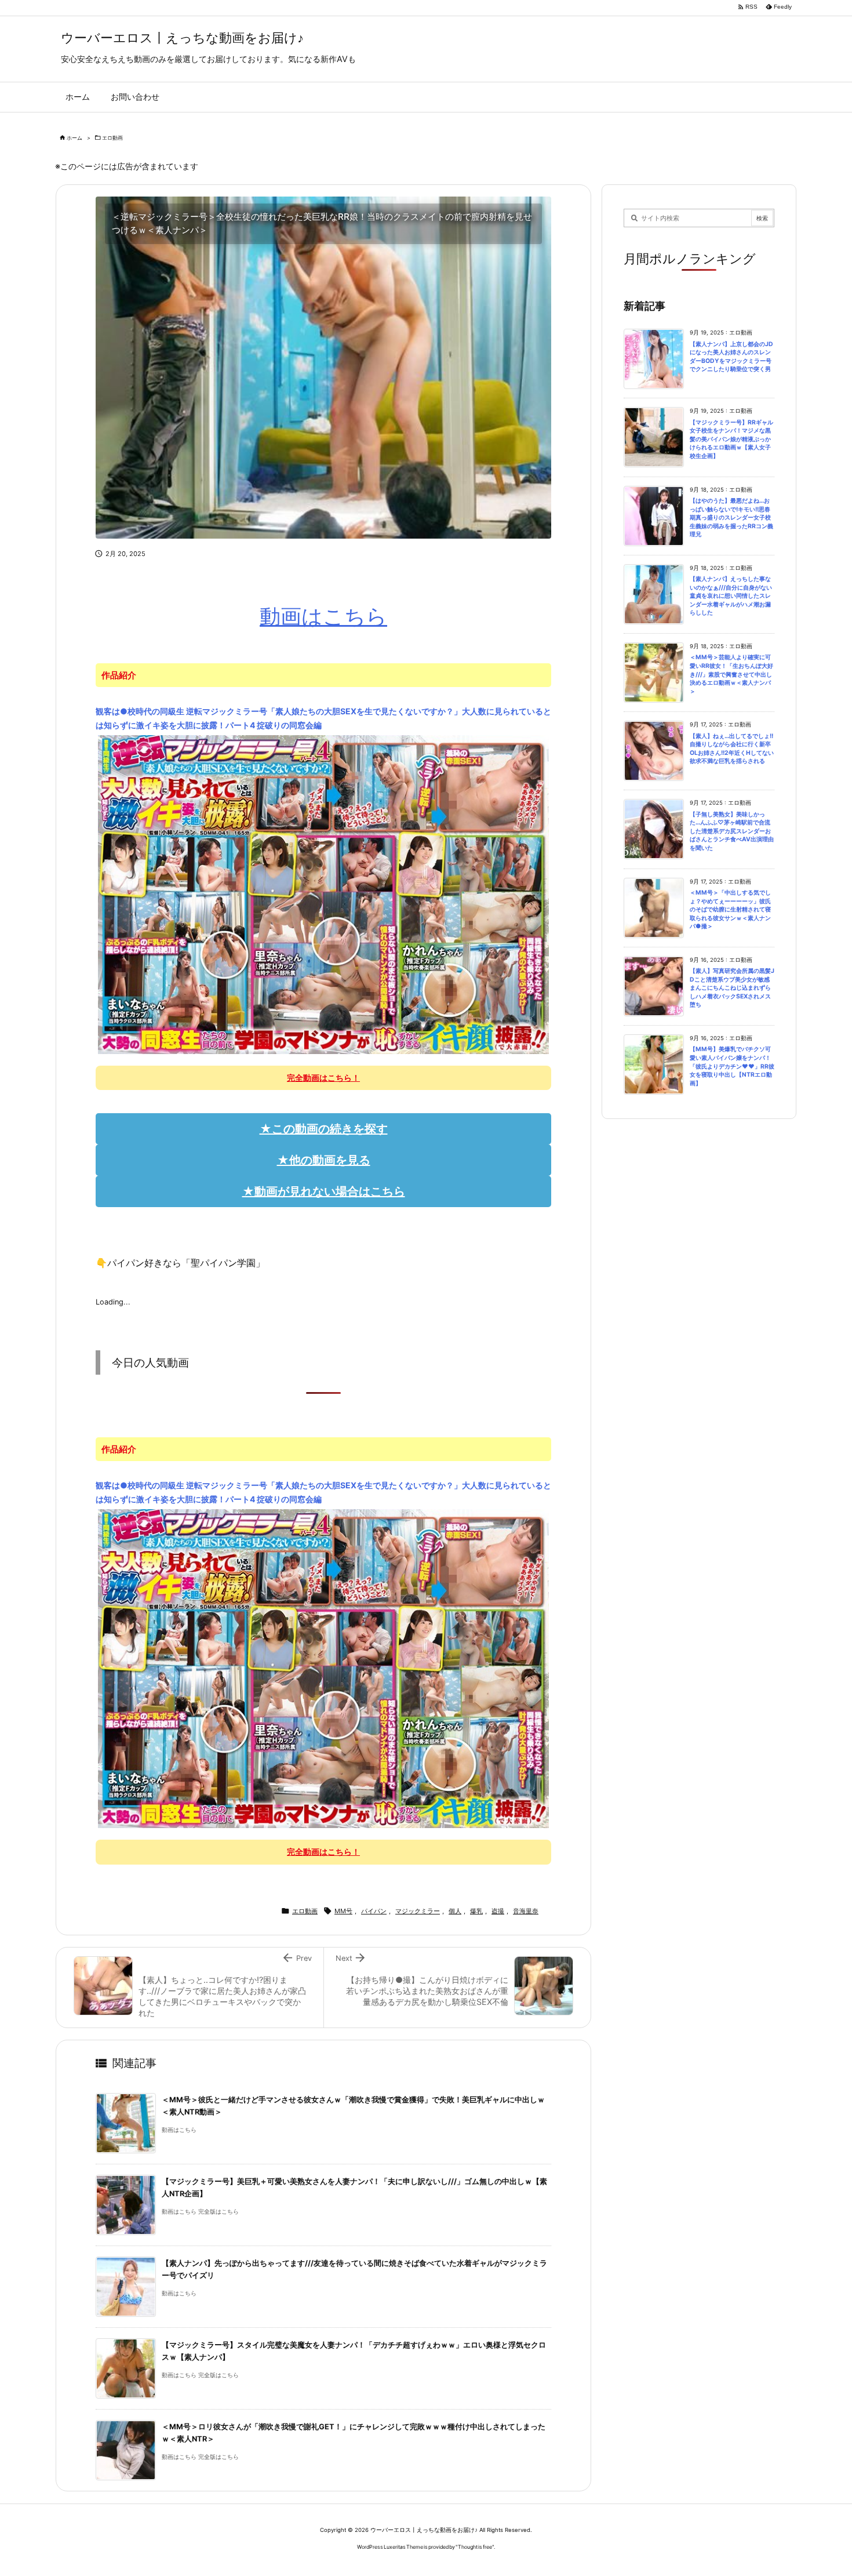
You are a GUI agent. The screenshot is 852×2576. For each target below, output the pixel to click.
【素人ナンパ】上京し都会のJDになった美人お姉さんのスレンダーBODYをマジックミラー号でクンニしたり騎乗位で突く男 (731, 357)
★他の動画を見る (324, 1160)
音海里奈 (526, 1911)
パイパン (374, 1911)
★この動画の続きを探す (324, 1129)
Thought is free (475, 2547)
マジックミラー (418, 1911)
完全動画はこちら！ (323, 1078)
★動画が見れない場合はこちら (324, 1191)
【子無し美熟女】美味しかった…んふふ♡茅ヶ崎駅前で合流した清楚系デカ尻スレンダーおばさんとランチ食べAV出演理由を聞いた (732, 831)
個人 (455, 1911)
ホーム (74, 138)
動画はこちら (323, 616)
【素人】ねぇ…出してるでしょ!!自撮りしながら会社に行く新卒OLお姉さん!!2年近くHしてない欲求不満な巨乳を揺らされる (732, 749)
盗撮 (498, 1911)
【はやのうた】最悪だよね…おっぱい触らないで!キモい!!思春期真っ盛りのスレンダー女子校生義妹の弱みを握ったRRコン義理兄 (731, 517)
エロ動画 (112, 138)
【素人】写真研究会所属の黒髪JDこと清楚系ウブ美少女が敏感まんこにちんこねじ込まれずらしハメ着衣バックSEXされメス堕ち (732, 988)
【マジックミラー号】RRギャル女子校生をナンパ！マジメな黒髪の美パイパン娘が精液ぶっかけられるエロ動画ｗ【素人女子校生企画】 (731, 439)
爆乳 (476, 1911)
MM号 (343, 1911)
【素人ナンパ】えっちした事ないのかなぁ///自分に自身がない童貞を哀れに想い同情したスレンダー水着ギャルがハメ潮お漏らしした (731, 596)
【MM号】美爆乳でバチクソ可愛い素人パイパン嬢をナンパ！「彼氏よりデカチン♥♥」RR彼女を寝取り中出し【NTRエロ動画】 (732, 1066)
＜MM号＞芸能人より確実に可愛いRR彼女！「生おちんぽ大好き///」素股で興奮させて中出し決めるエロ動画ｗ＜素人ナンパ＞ (731, 674)
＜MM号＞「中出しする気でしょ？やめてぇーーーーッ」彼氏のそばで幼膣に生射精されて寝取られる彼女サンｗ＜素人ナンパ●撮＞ (730, 909)
